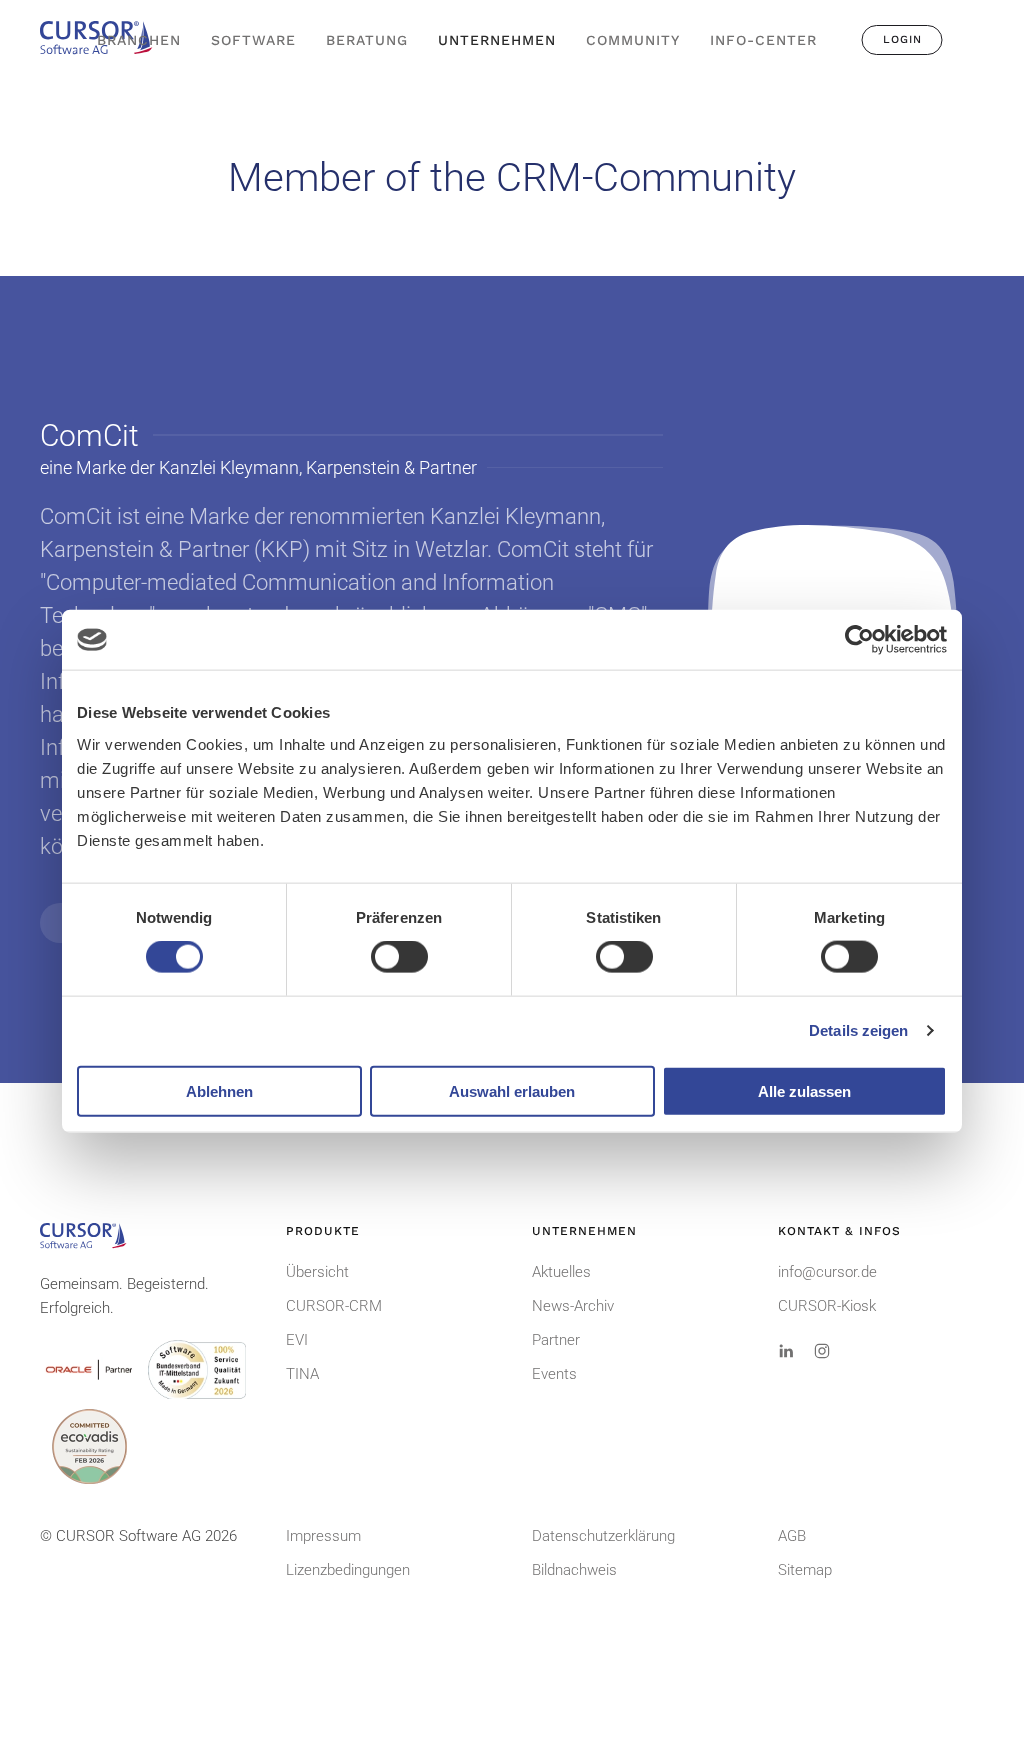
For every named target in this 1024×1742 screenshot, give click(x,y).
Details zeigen (858, 1030)
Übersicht (317, 1272)
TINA (302, 1374)
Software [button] (253, 40)
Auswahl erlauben (512, 1090)
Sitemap (805, 1570)
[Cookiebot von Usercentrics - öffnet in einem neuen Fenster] (859, 640)
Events (554, 1374)
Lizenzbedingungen (348, 1570)
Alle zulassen (804, 1090)
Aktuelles (561, 1272)
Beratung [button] (367, 40)
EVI (297, 1340)
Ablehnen (219, 1090)
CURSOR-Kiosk (827, 1306)
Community (633, 40)
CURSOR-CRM (334, 1306)
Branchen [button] (139, 40)
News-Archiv (573, 1306)
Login (902, 39)
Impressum (323, 1536)
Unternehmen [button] (497, 40)
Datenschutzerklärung (603, 1536)
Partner (556, 1340)
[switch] (399, 957)
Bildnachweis (574, 1570)
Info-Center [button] (763, 40)
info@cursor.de (827, 1272)
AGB (792, 1536)
